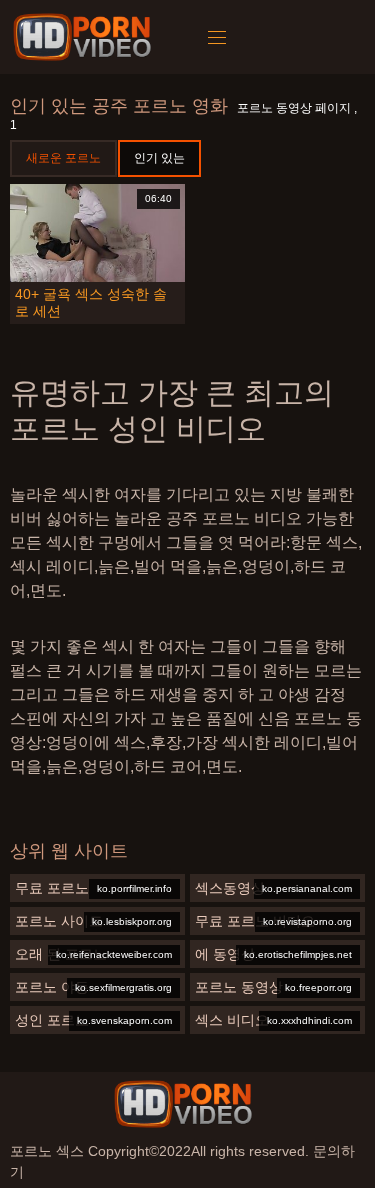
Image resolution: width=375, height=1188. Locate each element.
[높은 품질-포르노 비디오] (85, 37)
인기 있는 (159, 158)
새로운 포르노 (63, 158)
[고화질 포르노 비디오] (183, 1104)
